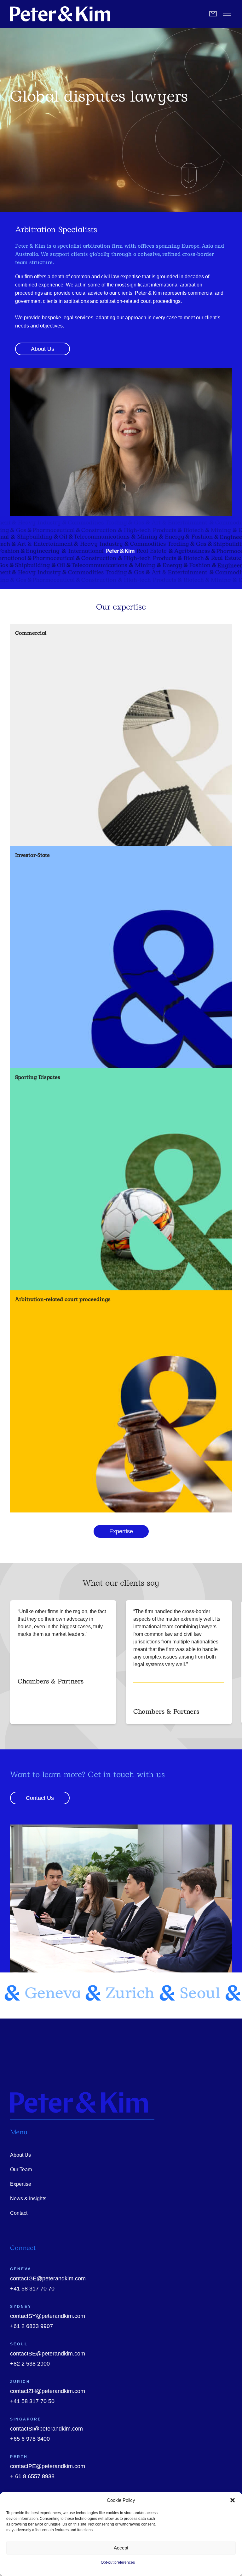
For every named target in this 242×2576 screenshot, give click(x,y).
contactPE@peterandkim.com (48, 2466)
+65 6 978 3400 (30, 2439)
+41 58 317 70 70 (32, 2289)
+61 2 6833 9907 (32, 2326)
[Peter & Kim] (60, 14)
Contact (19, 2213)
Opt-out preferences (118, 2562)
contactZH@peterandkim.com (48, 2391)
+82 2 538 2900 (30, 2364)
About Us (20, 2155)
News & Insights (28, 2199)
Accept (121, 2548)
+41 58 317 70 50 (32, 2401)
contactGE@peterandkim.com (48, 2278)
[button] (233, 2500)
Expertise (21, 2184)
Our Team (21, 2169)
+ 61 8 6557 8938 (32, 2476)
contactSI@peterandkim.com (46, 2429)
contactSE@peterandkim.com (48, 2354)
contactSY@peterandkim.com (48, 2316)
